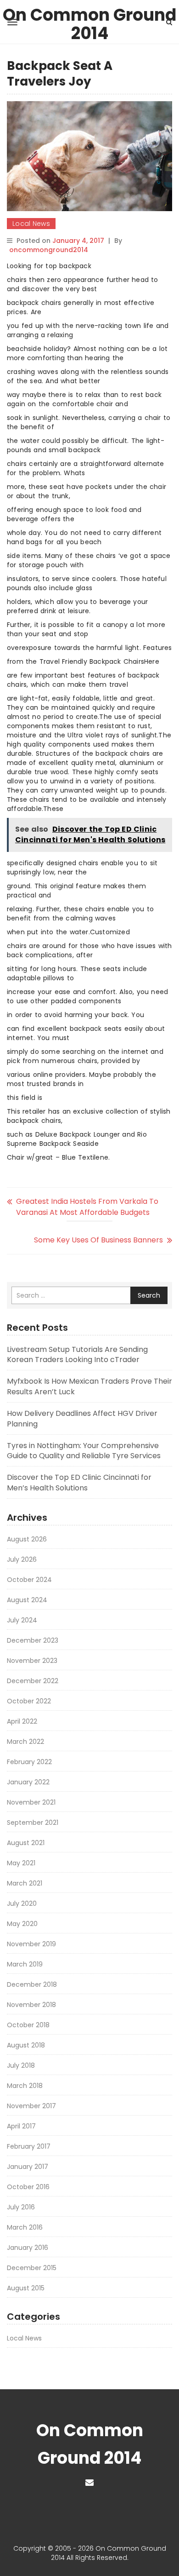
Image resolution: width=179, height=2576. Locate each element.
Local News (31, 224)
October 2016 (28, 2187)
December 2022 (33, 1681)
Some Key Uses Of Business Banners (98, 1240)
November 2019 (31, 1944)
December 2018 (32, 1984)
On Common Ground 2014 (89, 17)
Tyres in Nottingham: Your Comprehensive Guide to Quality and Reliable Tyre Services (84, 1451)
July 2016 (21, 2207)
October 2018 (28, 2025)
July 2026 (22, 1559)
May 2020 (22, 1924)
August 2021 (26, 1843)
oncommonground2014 (49, 250)
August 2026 (27, 1539)
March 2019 (25, 1964)
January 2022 (28, 1782)
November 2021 (31, 1802)
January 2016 (28, 2248)
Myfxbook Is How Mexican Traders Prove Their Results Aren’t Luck (89, 1386)
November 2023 (32, 1661)
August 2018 (26, 2045)
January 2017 (28, 2167)
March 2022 (25, 1742)
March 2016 (25, 2227)
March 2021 (25, 1883)
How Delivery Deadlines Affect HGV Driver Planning (82, 1419)
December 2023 (33, 1640)
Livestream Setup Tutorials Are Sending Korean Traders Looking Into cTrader (77, 1355)
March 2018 (25, 2086)
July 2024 (22, 1620)
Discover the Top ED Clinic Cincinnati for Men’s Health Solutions (79, 1483)
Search (149, 1295)
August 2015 (26, 2288)
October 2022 (29, 1701)
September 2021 (33, 1823)
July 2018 (21, 2065)
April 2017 (21, 2126)
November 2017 (31, 2106)
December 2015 (32, 2268)
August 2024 (27, 1600)
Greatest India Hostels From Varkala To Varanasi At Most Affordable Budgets (87, 1207)
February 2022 (29, 1762)
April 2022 (22, 1721)
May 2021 (21, 1863)
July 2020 (22, 1903)
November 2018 (31, 2005)
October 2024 (29, 1580)
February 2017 (29, 2146)
